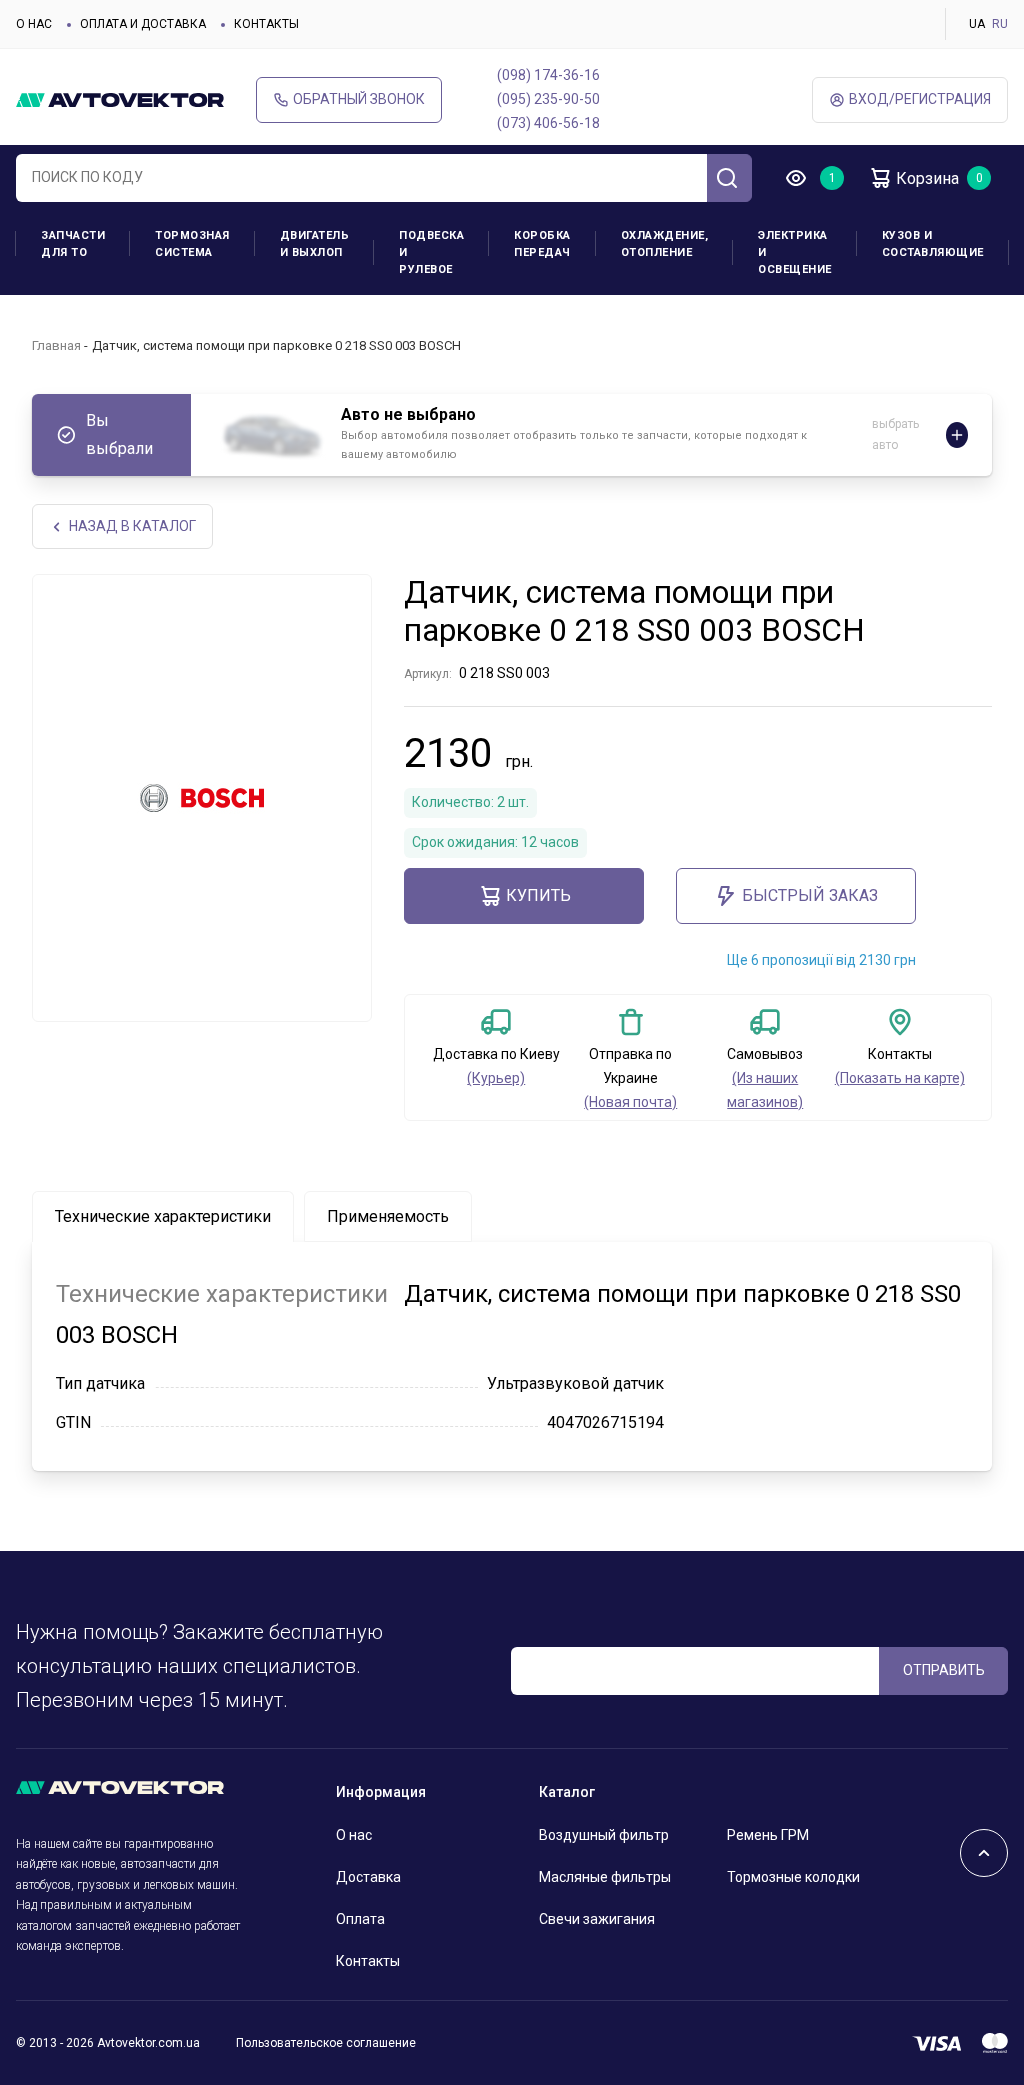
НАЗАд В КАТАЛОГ (132, 526)
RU (1000, 24)
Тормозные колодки (793, 1877)
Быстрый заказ (810, 895)
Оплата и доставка (143, 24)
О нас (34, 24)
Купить (538, 895)
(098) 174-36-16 (548, 75)
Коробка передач (542, 244)
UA (977, 24)
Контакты (266, 24)
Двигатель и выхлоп (315, 244)
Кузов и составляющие (933, 244)
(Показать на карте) (900, 1078)
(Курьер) (496, 1078)
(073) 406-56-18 (548, 123)
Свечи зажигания (597, 1919)
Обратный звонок (359, 99)
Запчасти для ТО (73, 244)
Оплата (360, 1919)
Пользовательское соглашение (326, 2043)
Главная (56, 345)
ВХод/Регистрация (920, 99)
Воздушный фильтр (604, 1835)
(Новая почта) (630, 1102)
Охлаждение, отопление (665, 244)
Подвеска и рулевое (431, 252)
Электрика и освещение (795, 252)
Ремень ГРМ (768, 1835)
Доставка (368, 1877)
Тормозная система (192, 244)
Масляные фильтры (605, 1877)
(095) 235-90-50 (548, 99)
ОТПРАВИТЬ (944, 1670)
